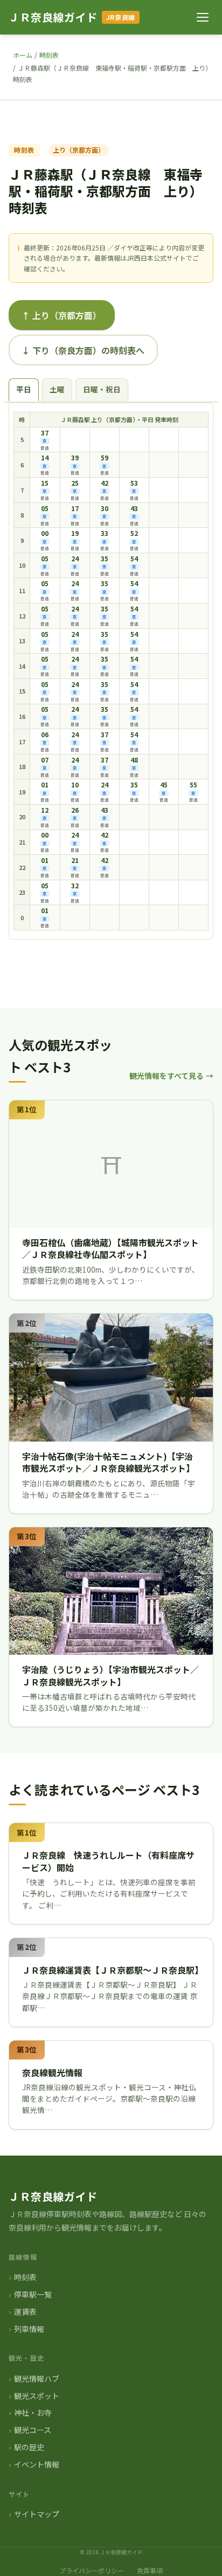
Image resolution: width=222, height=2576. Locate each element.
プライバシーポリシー (92, 2570)
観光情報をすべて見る (166, 1076)
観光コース (33, 2430)
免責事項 (150, 2570)
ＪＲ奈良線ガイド (53, 17)
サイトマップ (37, 2514)
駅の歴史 (29, 2447)
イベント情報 (37, 2464)
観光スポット (37, 2396)
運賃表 (25, 2312)
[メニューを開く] (203, 17)
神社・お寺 (33, 2412)
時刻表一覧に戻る (104, 969)
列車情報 (29, 2329)
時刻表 (49, 55)
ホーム (23, 55)
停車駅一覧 (33, 2294)
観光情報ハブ (37, 2378)
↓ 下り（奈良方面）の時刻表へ (83, 350)
